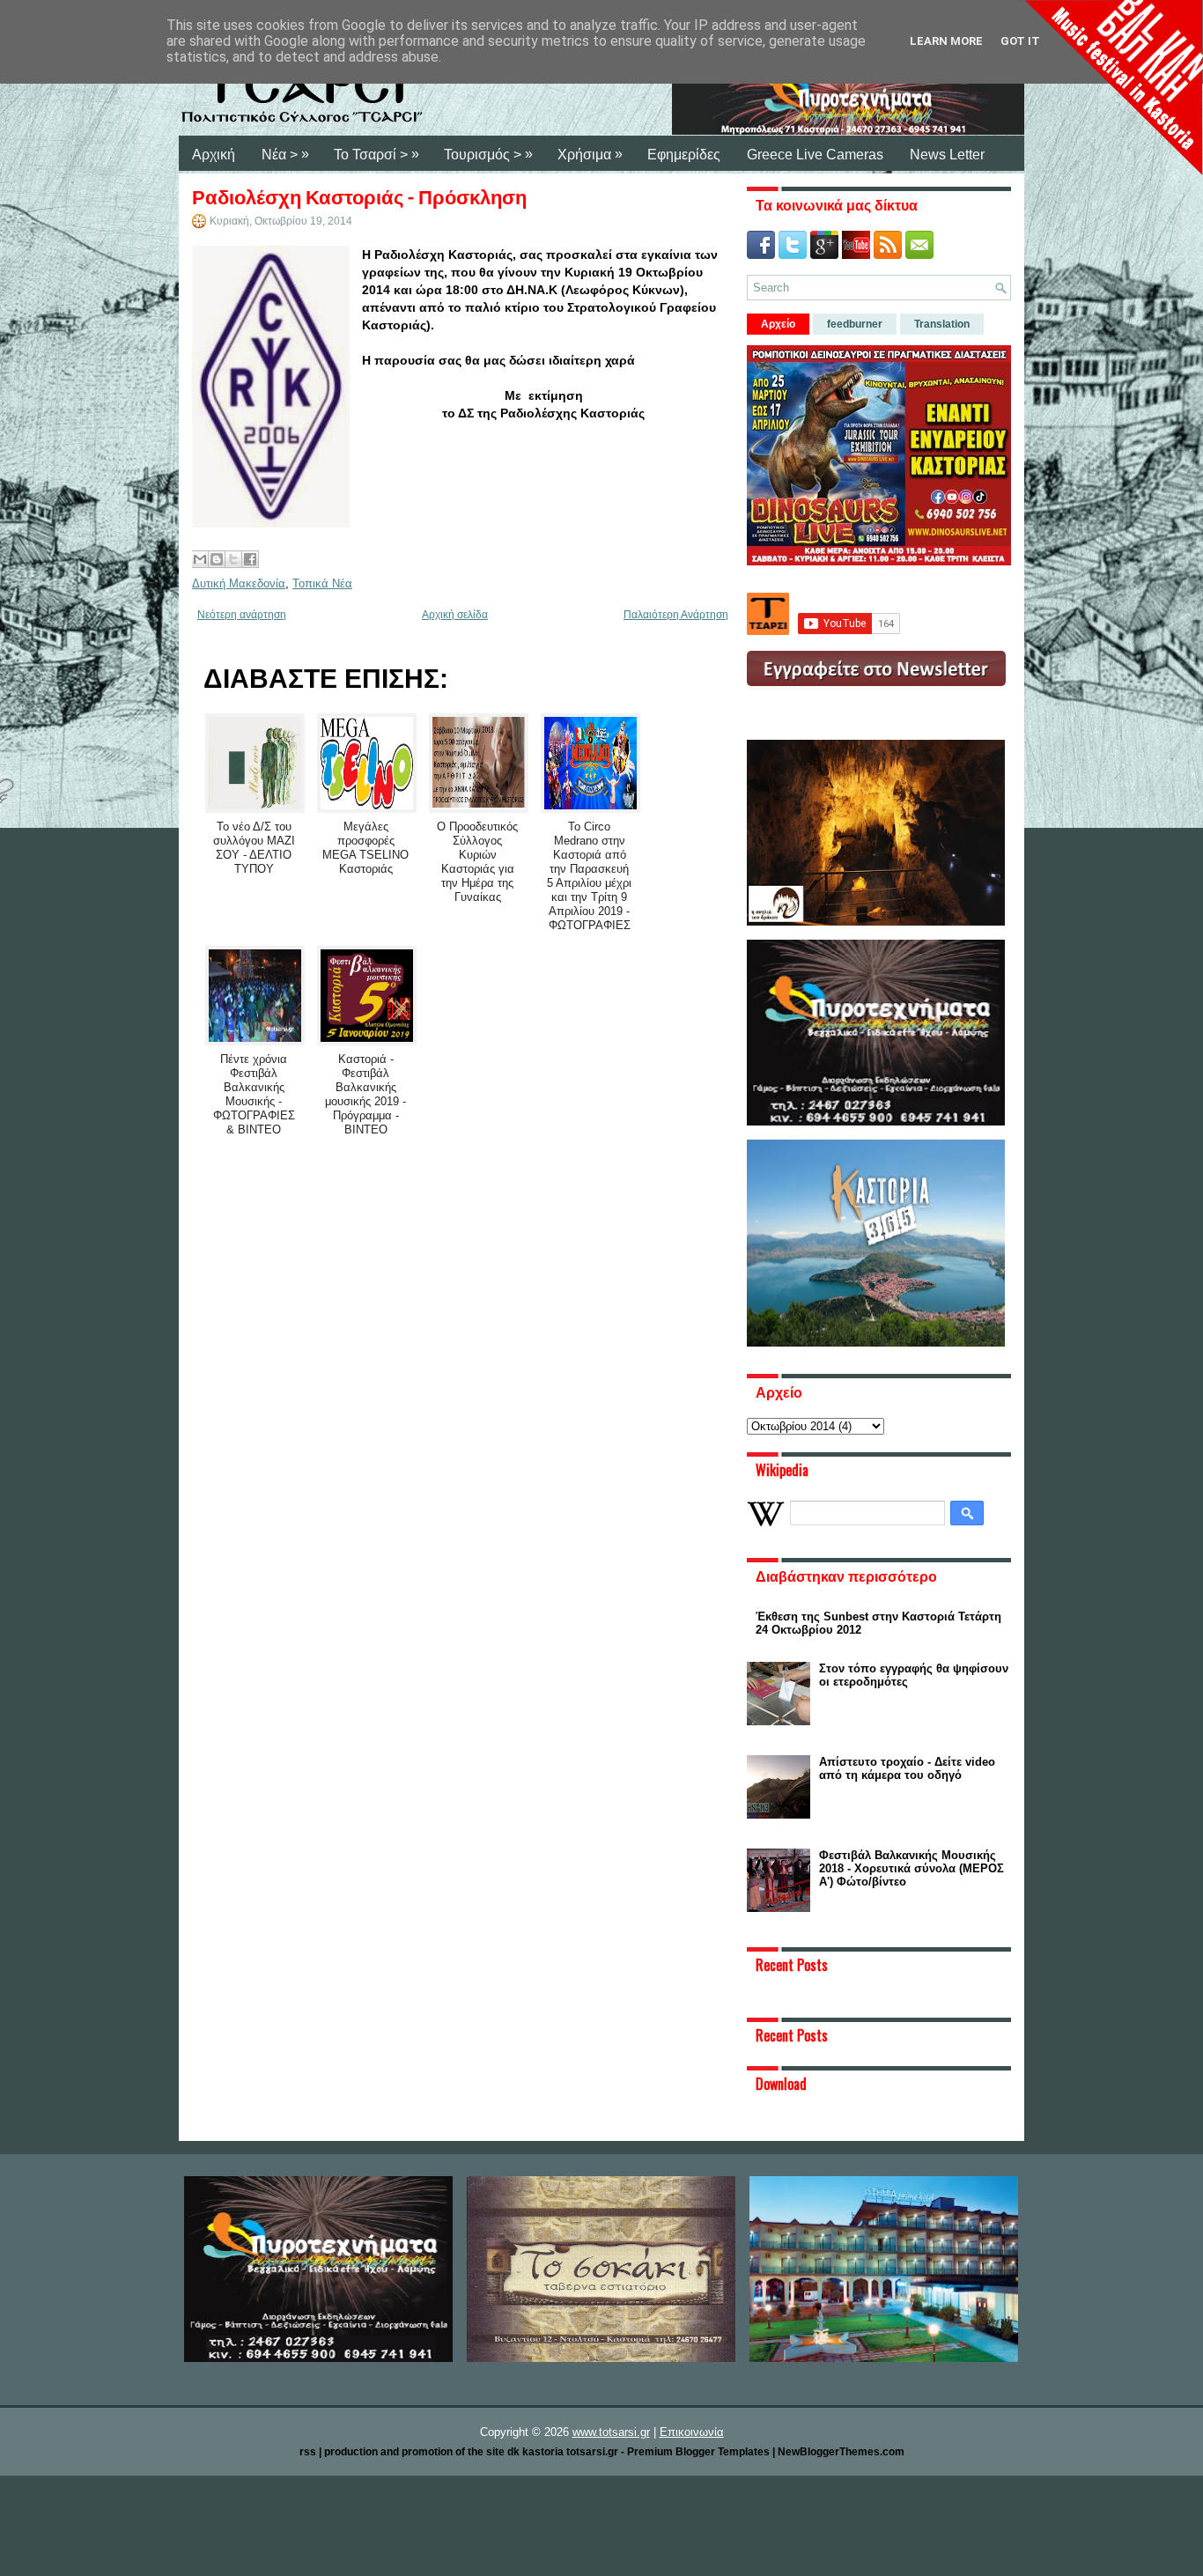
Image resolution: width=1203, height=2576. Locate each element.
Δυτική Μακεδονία (239, 583)
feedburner (855, 324)
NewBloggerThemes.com (841, 2452)
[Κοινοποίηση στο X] (233, 559)
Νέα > (285, 154)
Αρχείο (778, 324)
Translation (942, 324)
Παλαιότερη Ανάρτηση (676, 615)
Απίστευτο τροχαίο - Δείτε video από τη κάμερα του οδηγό (907, 1768)
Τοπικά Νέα (322, 583)
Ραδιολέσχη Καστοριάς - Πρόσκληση (359, 196)
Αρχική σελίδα (455, 615)
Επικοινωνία (692, 2432)
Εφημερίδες (684, 155)
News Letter (947, 155)
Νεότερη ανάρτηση (242, 615)
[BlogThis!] (217, 559)
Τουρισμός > (488, 154)
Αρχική (214, 155)
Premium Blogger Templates (698, 2452)
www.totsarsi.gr (611, 2432)
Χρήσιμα (590, 154)
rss (308, 2452)
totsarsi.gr (592, 2452)
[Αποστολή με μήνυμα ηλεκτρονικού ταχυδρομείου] (200, 559)
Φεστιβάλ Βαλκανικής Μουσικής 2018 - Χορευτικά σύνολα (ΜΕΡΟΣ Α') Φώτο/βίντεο (911, 1868)
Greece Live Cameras (815, 155)
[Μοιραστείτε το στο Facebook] (250, 559)
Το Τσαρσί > (376, 154)
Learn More (946, 41)
